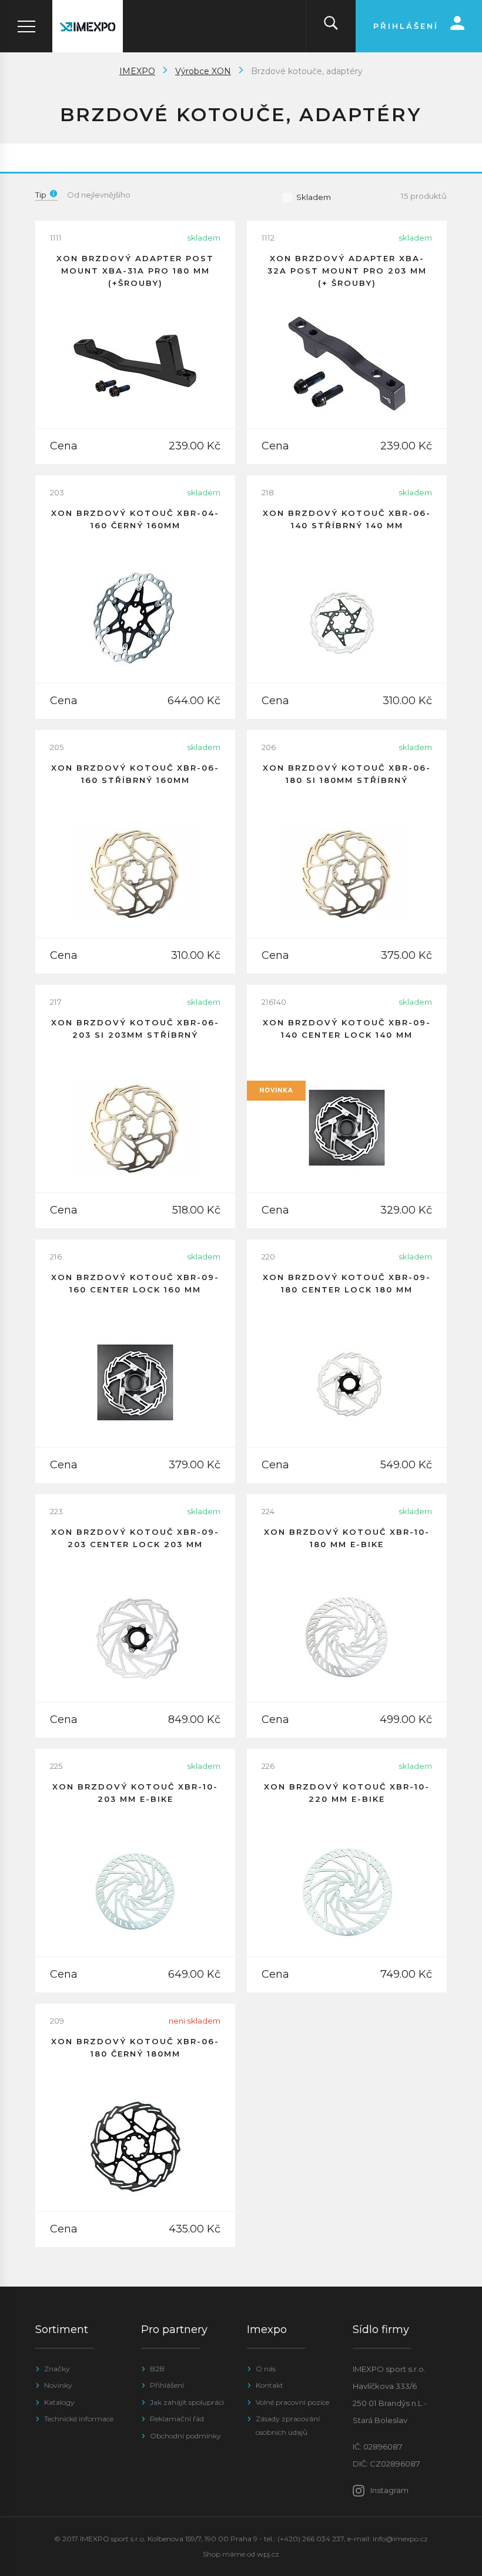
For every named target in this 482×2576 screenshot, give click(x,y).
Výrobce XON (203, 71)
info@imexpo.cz (400, 2539)
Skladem (314, 197)
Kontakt (270, 2385)
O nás (266, 2369)
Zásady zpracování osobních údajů (288, 2425)
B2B (157, 2369)
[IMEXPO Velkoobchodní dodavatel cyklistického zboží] (88, 26)
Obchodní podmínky (185, 2436)
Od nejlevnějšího (99, 195)
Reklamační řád (177, 2419)
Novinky (58, 2385)
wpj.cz (268, 2554)
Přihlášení (167, 2385)
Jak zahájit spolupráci (187, 2402)
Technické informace (79, 2419)
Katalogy (59, 2402)
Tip (41, 195)
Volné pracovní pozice (292, 2402)
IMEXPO (137, 71)
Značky (57, 2369)
